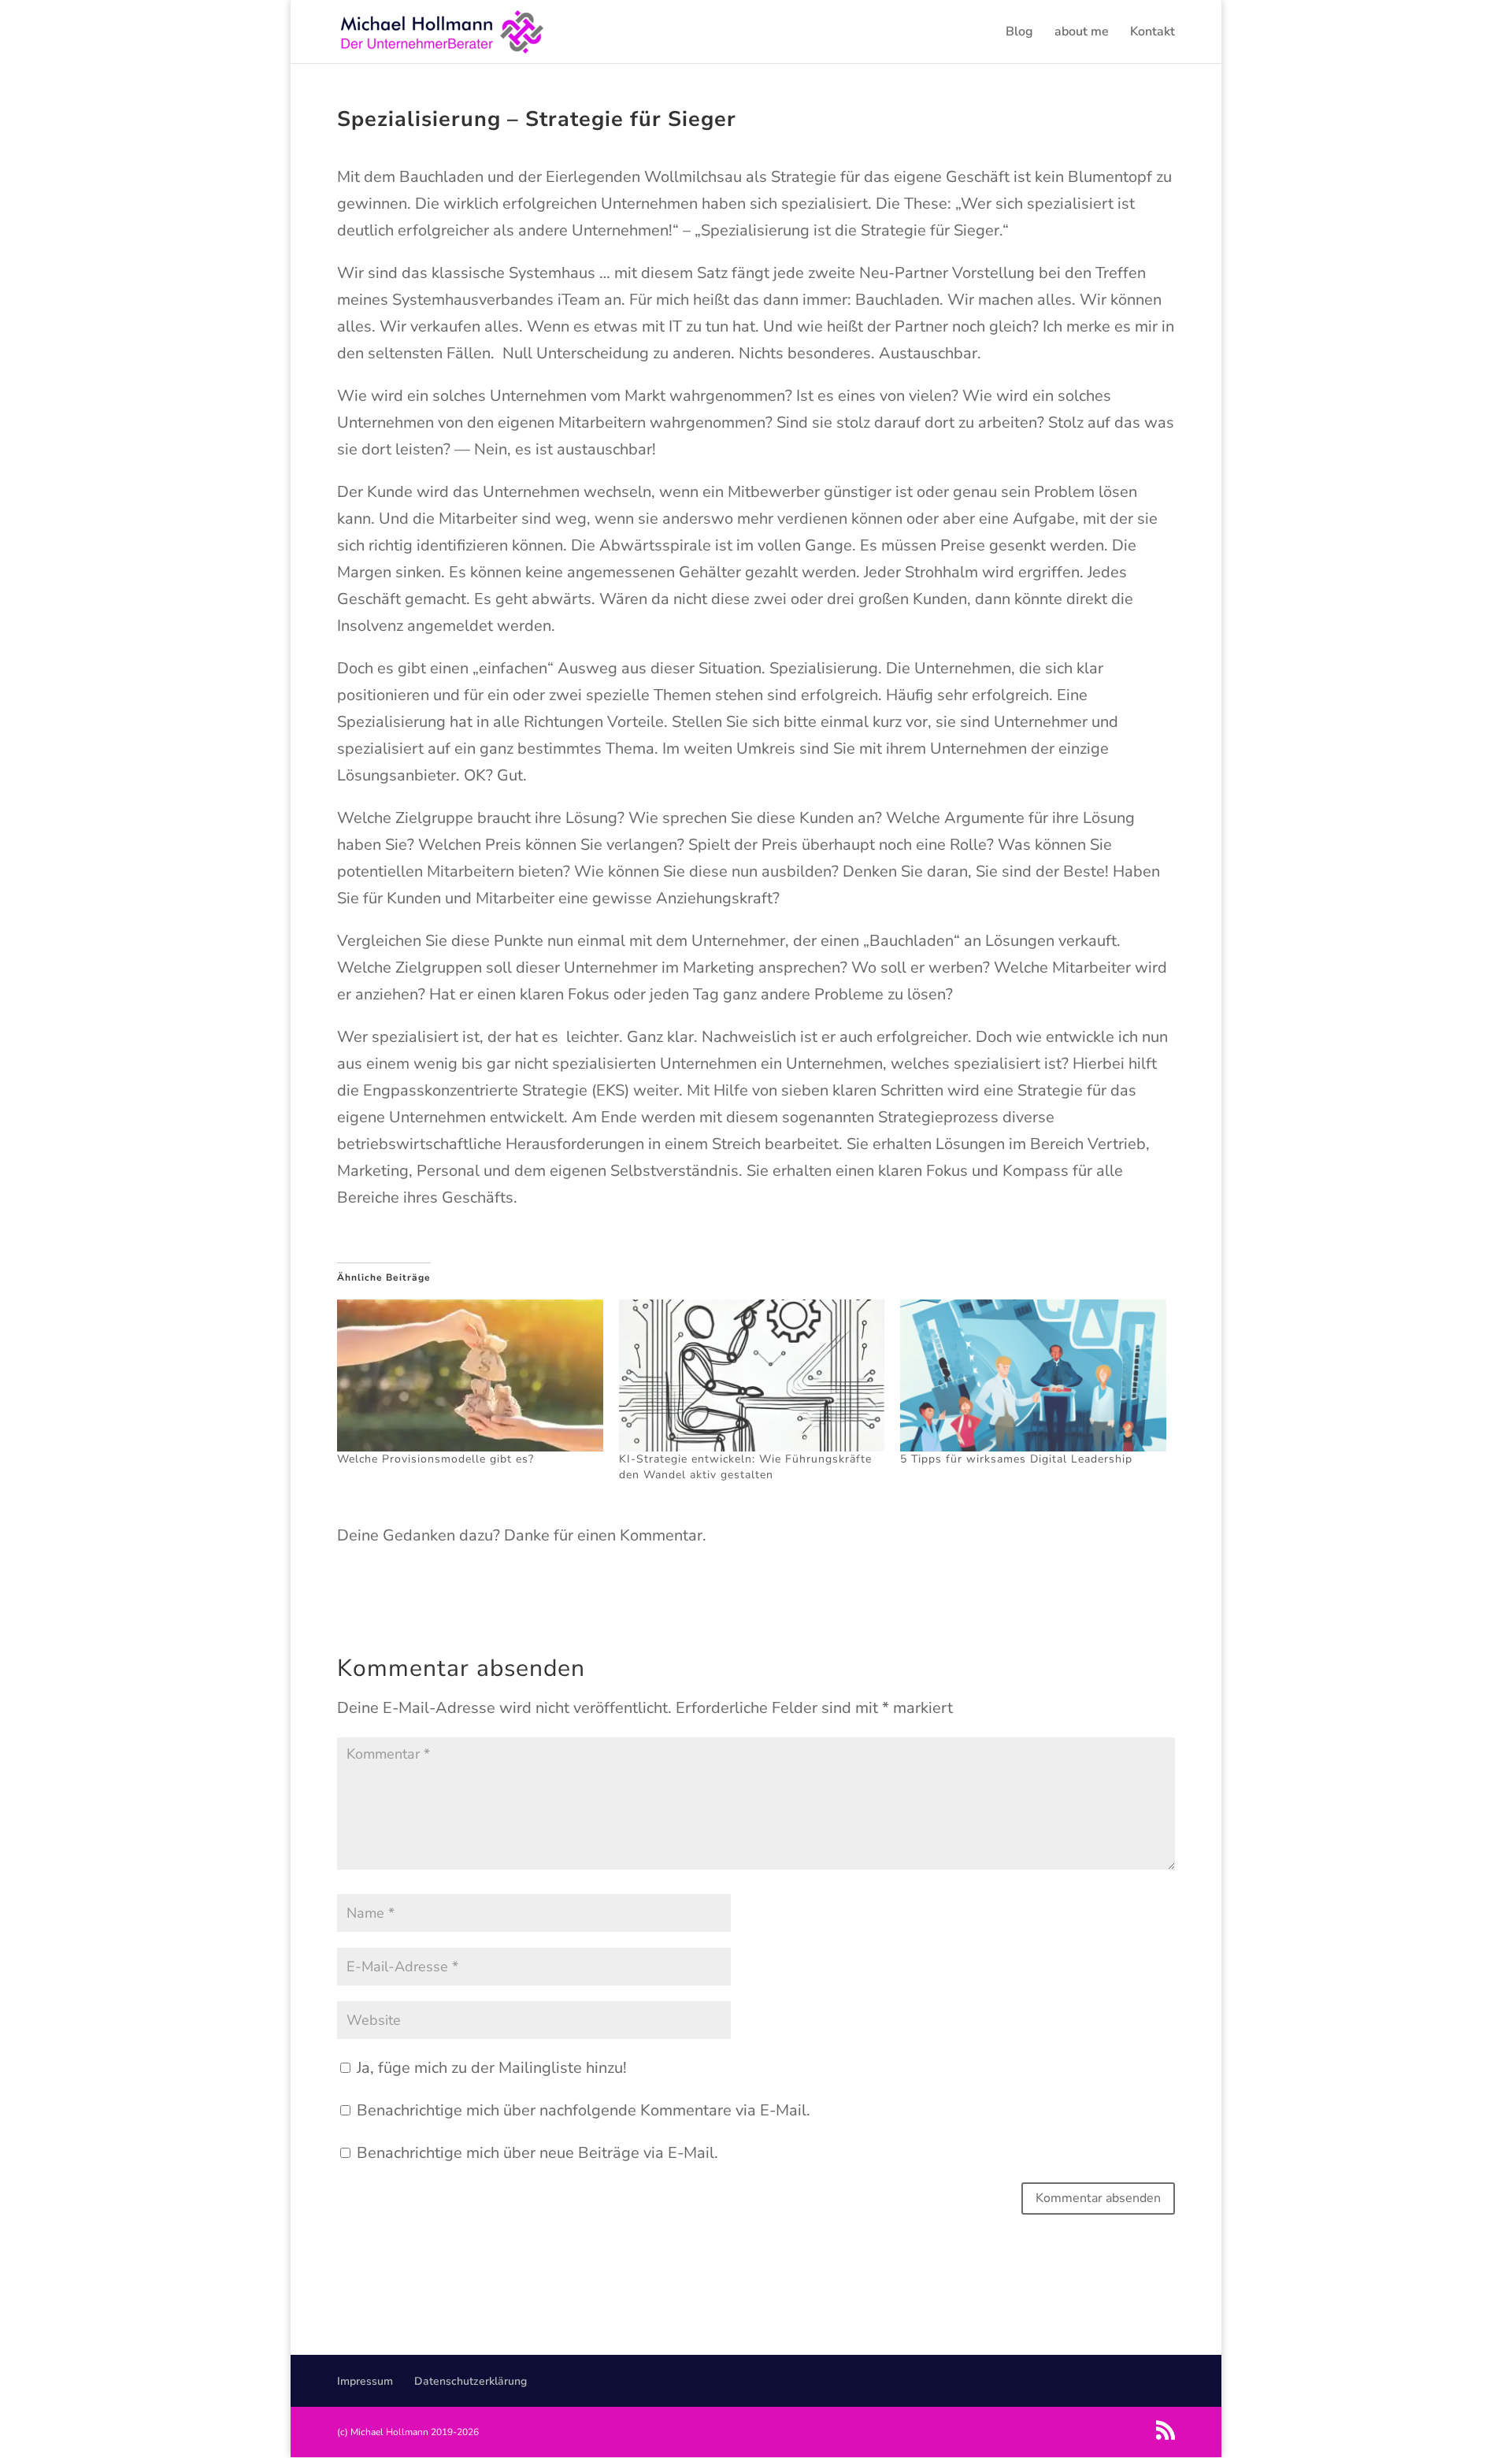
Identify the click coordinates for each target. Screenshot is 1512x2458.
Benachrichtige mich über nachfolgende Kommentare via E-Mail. (584, 2110)
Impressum (365, 2381)
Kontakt (1153, 33)
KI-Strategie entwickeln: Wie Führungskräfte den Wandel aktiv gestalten (745, 1467)
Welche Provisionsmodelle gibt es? (435, 1459)
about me (1082, 33)
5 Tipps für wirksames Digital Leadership (1016, 1459)
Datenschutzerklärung (471, 2381)
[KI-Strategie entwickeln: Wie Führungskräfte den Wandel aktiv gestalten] (752, 1375)
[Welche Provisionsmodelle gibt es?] (470, 1375)
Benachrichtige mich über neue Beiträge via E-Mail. (537, 2153)
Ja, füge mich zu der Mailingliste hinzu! (490, 2068)
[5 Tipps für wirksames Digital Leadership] (1033, 1375)
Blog (1019, 33)
